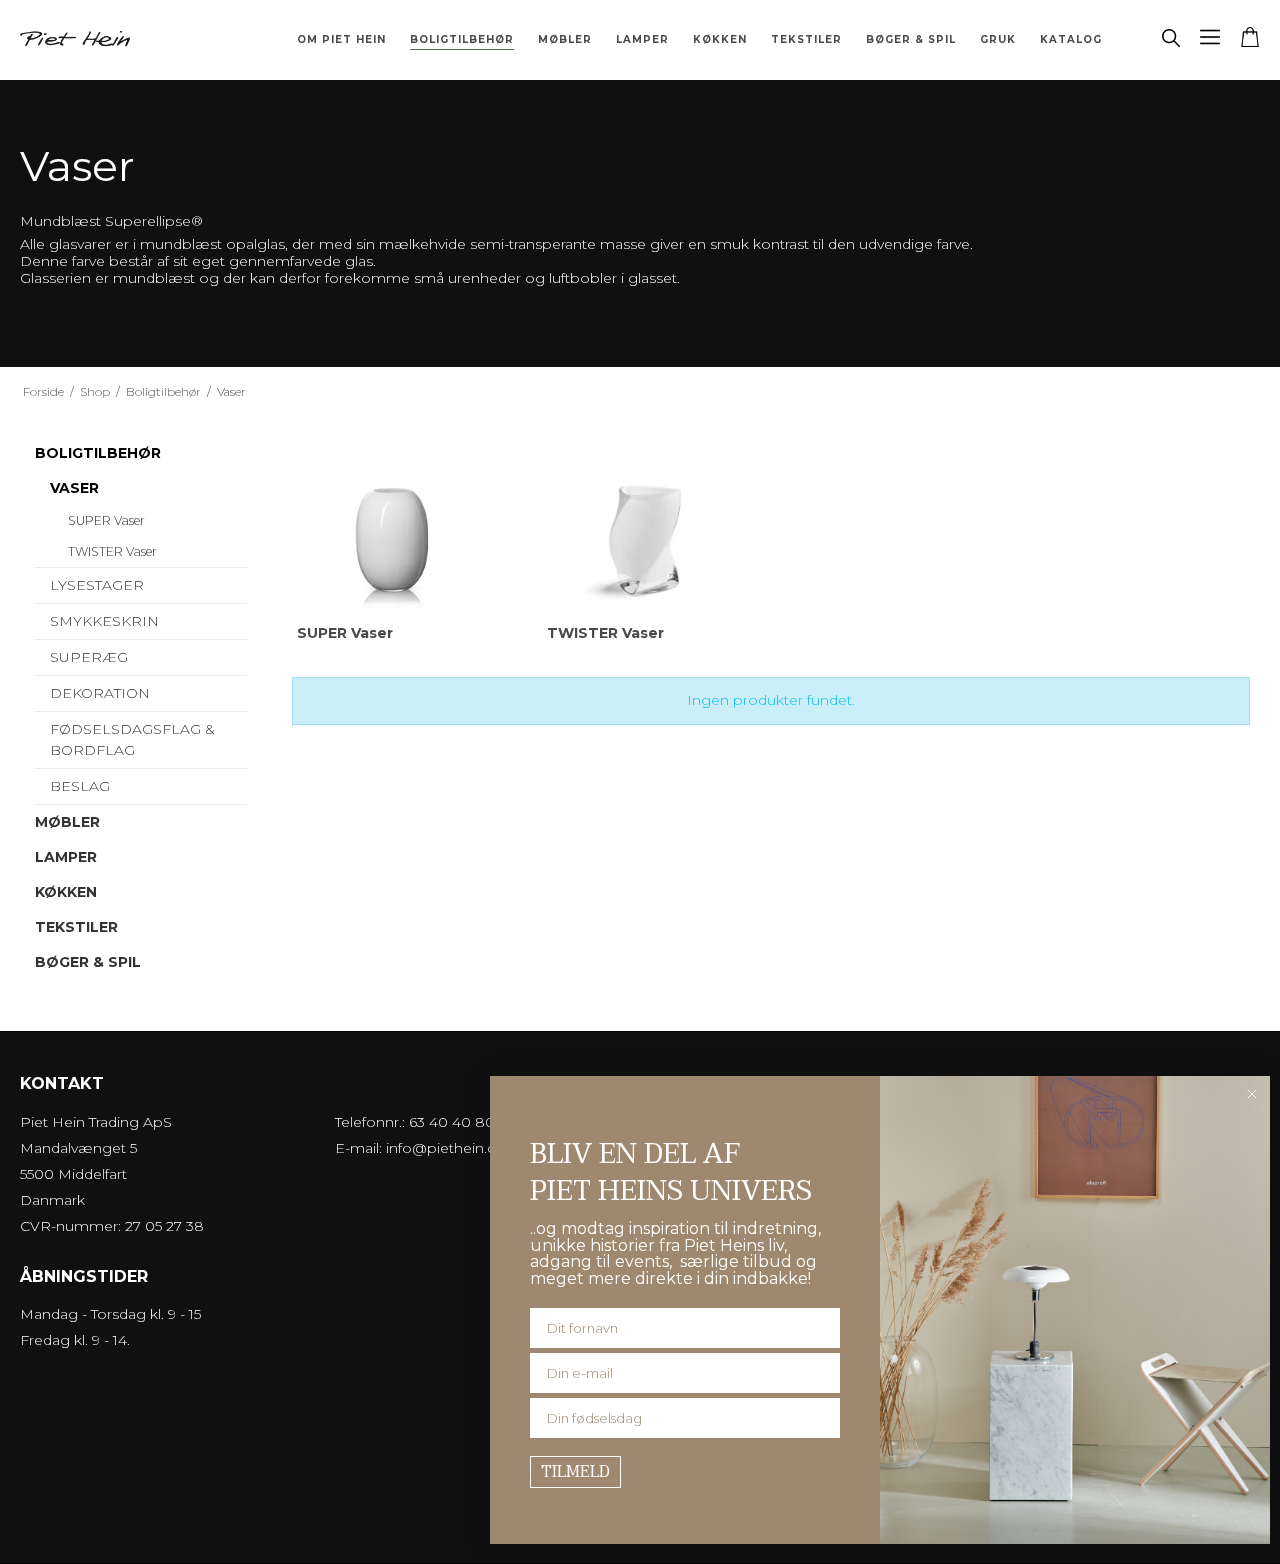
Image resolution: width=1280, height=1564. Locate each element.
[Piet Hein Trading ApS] (75, 39)
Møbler (565, 39)
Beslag (80, 786)
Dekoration (100, 693)
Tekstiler (806, 39)
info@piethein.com (453, 1148)
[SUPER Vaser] (396, 536)
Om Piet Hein (341, 39)
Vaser (74, 488)
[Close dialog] (1252, 1094)
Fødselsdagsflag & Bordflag (132, 739)
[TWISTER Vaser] (646, 536)
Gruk (998, 39)
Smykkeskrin (104, 621)
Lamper (642, 39)
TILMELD (575, 1472)
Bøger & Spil (911, 39)
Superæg (89, 657)
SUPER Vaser (106, 520)
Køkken (720, 39)
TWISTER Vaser (112, 551)
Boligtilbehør (462, 39)
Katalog (1071, 39)
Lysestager (97, 585)
